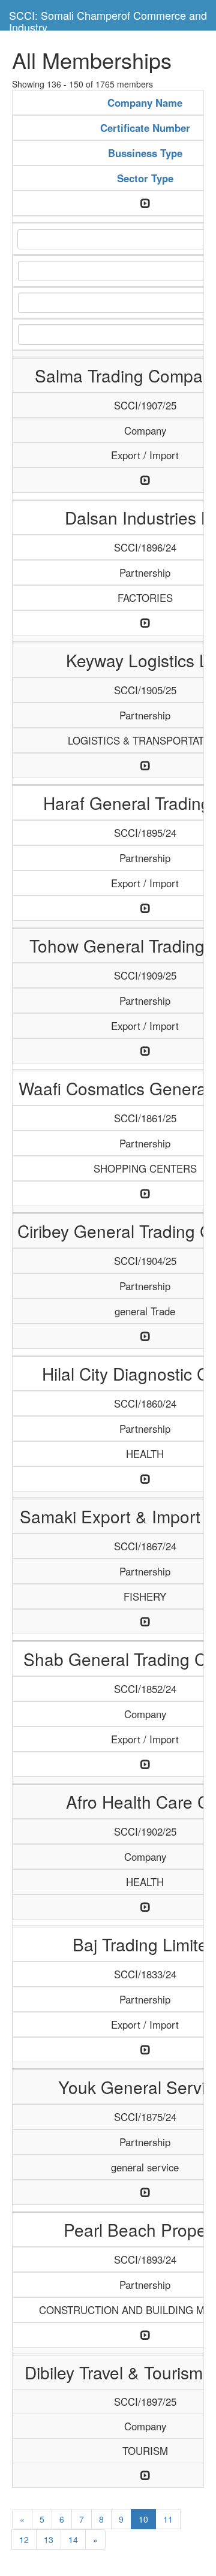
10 (143, 2519)
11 (168, 2519)
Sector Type (145, 178)
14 (73, 2539)
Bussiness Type (145, 153)
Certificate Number (145, 128)
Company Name (145, 103)
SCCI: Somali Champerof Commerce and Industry (108, 19)
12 (24, 2539)
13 (49, 2539)
